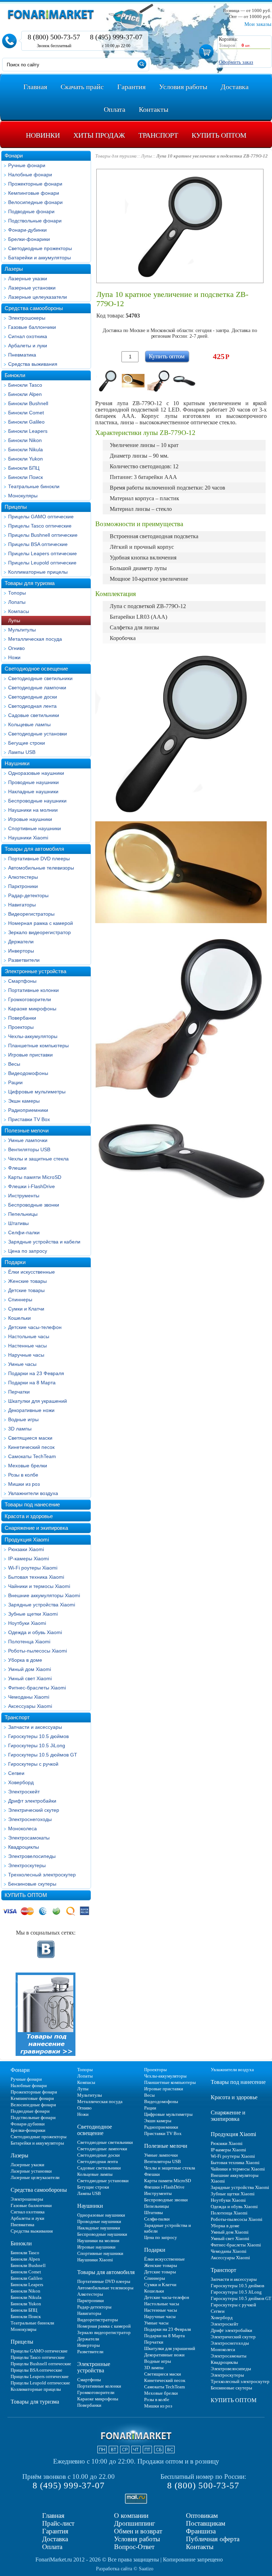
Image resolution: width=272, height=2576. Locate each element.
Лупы (14, 620)
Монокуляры (23, 496)
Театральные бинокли (34, 486)
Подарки (15, 1262)
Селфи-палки (24, 1232)
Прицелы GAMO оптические (41, 517)
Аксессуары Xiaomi (30, 1706)
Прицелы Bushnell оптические (43, 535)
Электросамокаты (29, 1838)
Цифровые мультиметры (37, 1092)
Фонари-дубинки (27, 230)
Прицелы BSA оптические (38, 544)
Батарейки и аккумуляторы (39, 258)
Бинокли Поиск (25, 477)
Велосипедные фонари (35, 202)
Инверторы (21, 951)
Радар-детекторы (28, 895)
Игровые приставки (30, 1055)
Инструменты (24, 1196)
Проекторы (21, 1027)
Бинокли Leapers (28, 431)
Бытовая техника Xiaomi (36, 1577)
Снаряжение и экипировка (36, 1528)
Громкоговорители (30, 999)
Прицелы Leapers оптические (42, 553)
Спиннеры (20, 1300)
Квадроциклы (24, 1847)
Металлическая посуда (35, 639)
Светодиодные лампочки (37, 688)
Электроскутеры (27, 1865)
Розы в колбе (23, 1475)
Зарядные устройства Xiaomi (42, 1605)
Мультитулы (22, 630)
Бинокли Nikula (25, 449)
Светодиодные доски (33, 697)
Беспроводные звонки (34, 1205)
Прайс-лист (58, 2523)
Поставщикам (206, 2523)
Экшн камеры (24, 1101)
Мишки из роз (24, 1484)
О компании (131, 2516)
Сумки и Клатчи (26, 1309)
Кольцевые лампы (29, 724)
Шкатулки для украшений (38, 1401)
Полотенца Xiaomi (29, 1642)
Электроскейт (24, 1792)
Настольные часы (29, 1336)
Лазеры (14, 269)
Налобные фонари (30, 175)
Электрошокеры (27, 318)
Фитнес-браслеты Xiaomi (37, 1688)
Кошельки (19, 1318)
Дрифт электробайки (32, 1801)
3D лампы (20, 1429)
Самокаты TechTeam (32, 1456)
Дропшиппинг (135, 2523)
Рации (15, 1082)
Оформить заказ (236, 62)
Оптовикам (202, 2516)
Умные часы (22, 1364)
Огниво (16, 648)
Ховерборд (21, 1782)
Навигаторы (22, 905)
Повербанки (22, 1018)
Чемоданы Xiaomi (29, 1697)
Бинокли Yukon (25, 459)
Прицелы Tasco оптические (40, 526)
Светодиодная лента (32, 706)
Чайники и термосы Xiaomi (39, 1586)
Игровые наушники (30, 819)
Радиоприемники (28, 1110)
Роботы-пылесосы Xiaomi (38, 1651)
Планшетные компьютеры (38, 1046)
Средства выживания (33, 364)
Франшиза (201, 2531)
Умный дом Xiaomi (30, 1669)
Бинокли (15, 375)
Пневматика (22, 355)
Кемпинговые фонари (34, 193)
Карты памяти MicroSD (35, 1177)
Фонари (14, 156)
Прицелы (16, 507)
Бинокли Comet (26, 413)
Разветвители (24, 960)
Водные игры (23, 1419)
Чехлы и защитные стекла (38, 1159)
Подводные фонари (31, 211)
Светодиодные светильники (40, 678)
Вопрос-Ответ (134, 2547)
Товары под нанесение (32, 1504)
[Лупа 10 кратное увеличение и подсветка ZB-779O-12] (108, 381)
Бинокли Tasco (25, 385)
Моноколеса (22, 1828)
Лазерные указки (28, 278)
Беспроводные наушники (37, 801)
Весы (14, 1064)
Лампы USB (22, 752)
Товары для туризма (30, 583)
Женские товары (27, 1281)
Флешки (17, 1168)
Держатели (21, 942)
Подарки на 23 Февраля (36, 1373)
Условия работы (137, 2539)
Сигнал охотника (28, 336)
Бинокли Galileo (26, 422)
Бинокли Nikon (25, 440)
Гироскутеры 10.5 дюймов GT (43, 1755)
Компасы (19, 611)
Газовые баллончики (32, 327)
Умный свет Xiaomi (30, 1678)
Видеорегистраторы (31, 914)
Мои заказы (258, 24)
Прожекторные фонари (35, 184)
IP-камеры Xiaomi (29, 1559)
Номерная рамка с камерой (41, 923)
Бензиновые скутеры (32, 1884)
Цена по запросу (28, 1251)
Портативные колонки (33, 990)
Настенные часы (27, 1346)
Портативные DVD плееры (39, 859)
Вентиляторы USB (29, 1149)
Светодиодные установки (38, 734)
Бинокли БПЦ (24, 468)
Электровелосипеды (32, 1856)
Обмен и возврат (138, 2531)
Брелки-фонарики (29, 239)
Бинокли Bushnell (28, 403)
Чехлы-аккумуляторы (33, 1036)
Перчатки (19, 1392)
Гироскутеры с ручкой (33, 1764)
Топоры (17, 593)
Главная (53, 2516)
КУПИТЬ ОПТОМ (26, 1895)
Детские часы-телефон (35, 1327)
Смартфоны (22, 981)
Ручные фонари (27, 165)
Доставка (55, 2539)
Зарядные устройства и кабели (44, 1242)
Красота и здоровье (29, 1516)
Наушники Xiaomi (28, 838)
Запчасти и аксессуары (35, 1727)
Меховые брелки (28, 1466)
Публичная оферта (213, 2539)
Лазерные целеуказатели (38, 297)
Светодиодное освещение (36, 669)
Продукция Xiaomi (27, 1540)
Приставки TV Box (29, 1119)
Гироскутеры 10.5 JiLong (37, 1745)
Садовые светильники (34, 715)
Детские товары (26, 1290)
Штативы (18, 1223)
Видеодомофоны (28, 1073)
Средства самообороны (34, 308)
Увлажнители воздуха (33, 1493)
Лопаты (17, 602)
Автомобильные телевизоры (41, 868)
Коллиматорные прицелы (38, 572)
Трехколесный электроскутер (42, 1875)
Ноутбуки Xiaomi (27, 1623)
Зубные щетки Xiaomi (33, 1614)
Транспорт (17, 1717)
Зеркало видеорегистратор (39, 932)
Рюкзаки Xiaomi (26, 1549)
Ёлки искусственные (32, 1272)
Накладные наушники (33, 791)
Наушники (17, 763)
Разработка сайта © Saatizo (125, 2569)
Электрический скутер (34, 1810)
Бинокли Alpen (25, 394)
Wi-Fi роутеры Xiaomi (33, 1568)
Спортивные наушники (35, 828)
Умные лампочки (28, 1140)
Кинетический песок (31, 1447)
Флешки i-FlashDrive (32, 1186)
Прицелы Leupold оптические (42, 563)
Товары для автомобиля (34, 849)
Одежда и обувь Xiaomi (35, 1632)
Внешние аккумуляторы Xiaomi (44, 1595)
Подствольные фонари (35, 221)
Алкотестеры (23, 877)
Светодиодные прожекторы (40, 248)
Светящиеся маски (30, 1438)
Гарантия (55, 2531)
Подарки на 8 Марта (32, 1383)
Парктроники (23, 886)
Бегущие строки (27, 743)
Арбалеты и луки (28, 346)
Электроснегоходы (30, 1819)
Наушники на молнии (33, 810)
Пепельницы (23, 1214)
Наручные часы (26, 1355)
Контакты (200, 2547)
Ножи (14, 657)
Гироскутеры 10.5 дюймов (38, 1736)
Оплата (52, 2547)
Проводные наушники (33, 782)
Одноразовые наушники (36, 773)
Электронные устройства (35, 971)
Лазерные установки (32, 288)
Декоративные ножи (31, 1410)
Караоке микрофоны (32, 1009)
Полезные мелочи (27, 1130)
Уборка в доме (25, 1660)
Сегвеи (16, 1773)
